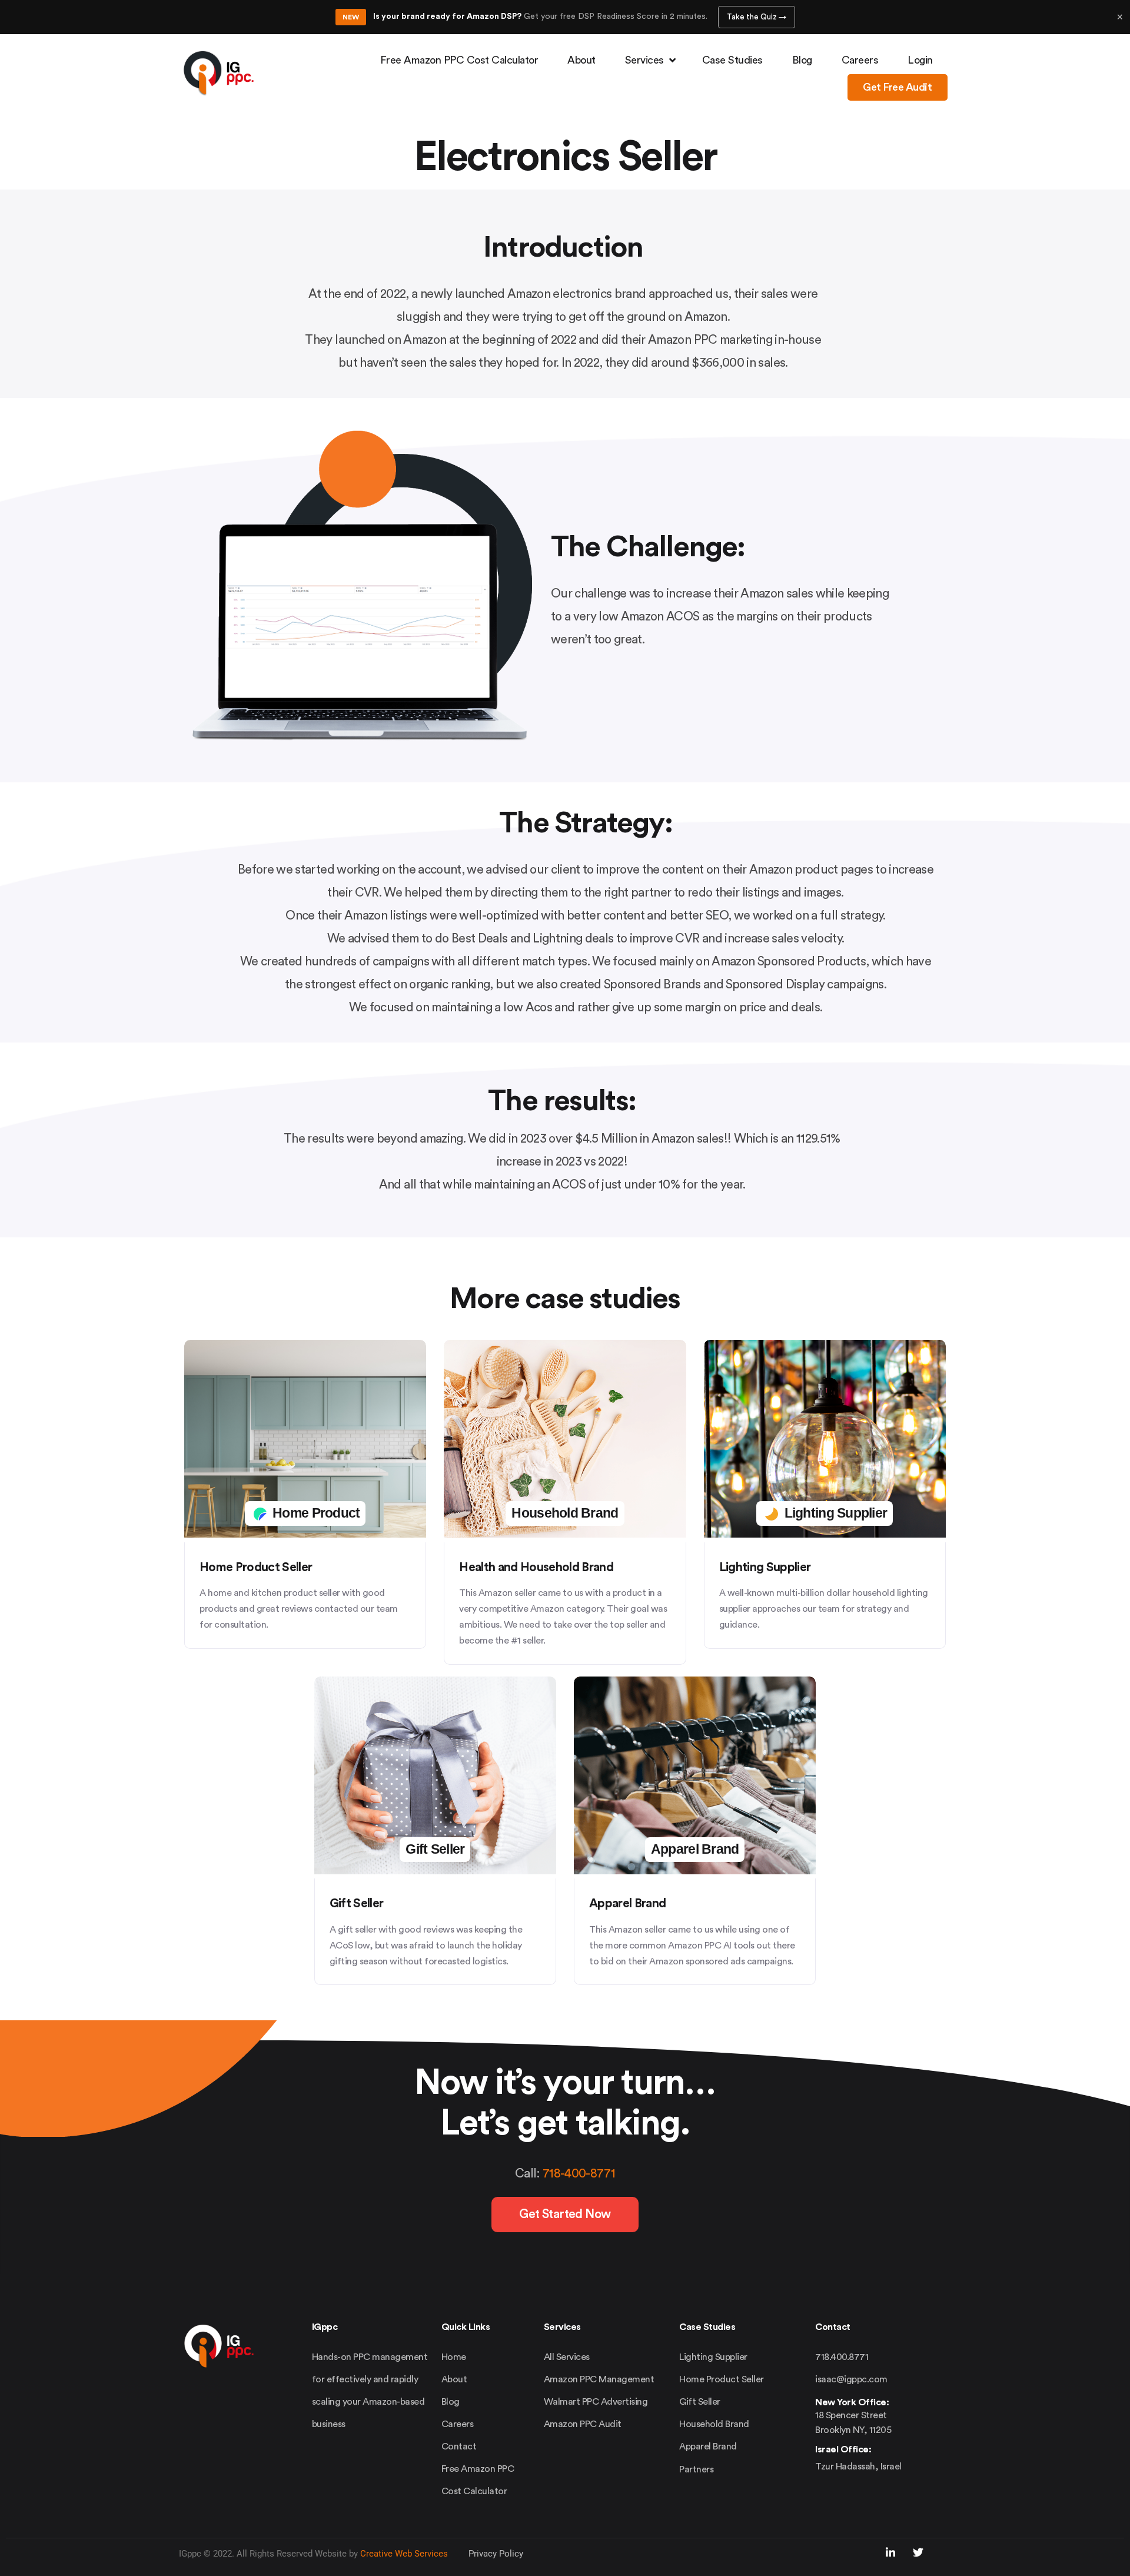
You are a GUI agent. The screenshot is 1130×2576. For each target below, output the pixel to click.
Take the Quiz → (757, 17)
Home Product (315, 1513)
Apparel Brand (627, 1903)
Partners (696, 2469)
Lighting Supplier (765, 1567)
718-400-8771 (579, 2174)
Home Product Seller (256, 1567)
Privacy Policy (496, 2554)
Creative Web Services (404, 2554)
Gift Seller (357, 1903)
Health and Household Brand (536, 1567)
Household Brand (565, 1513)
